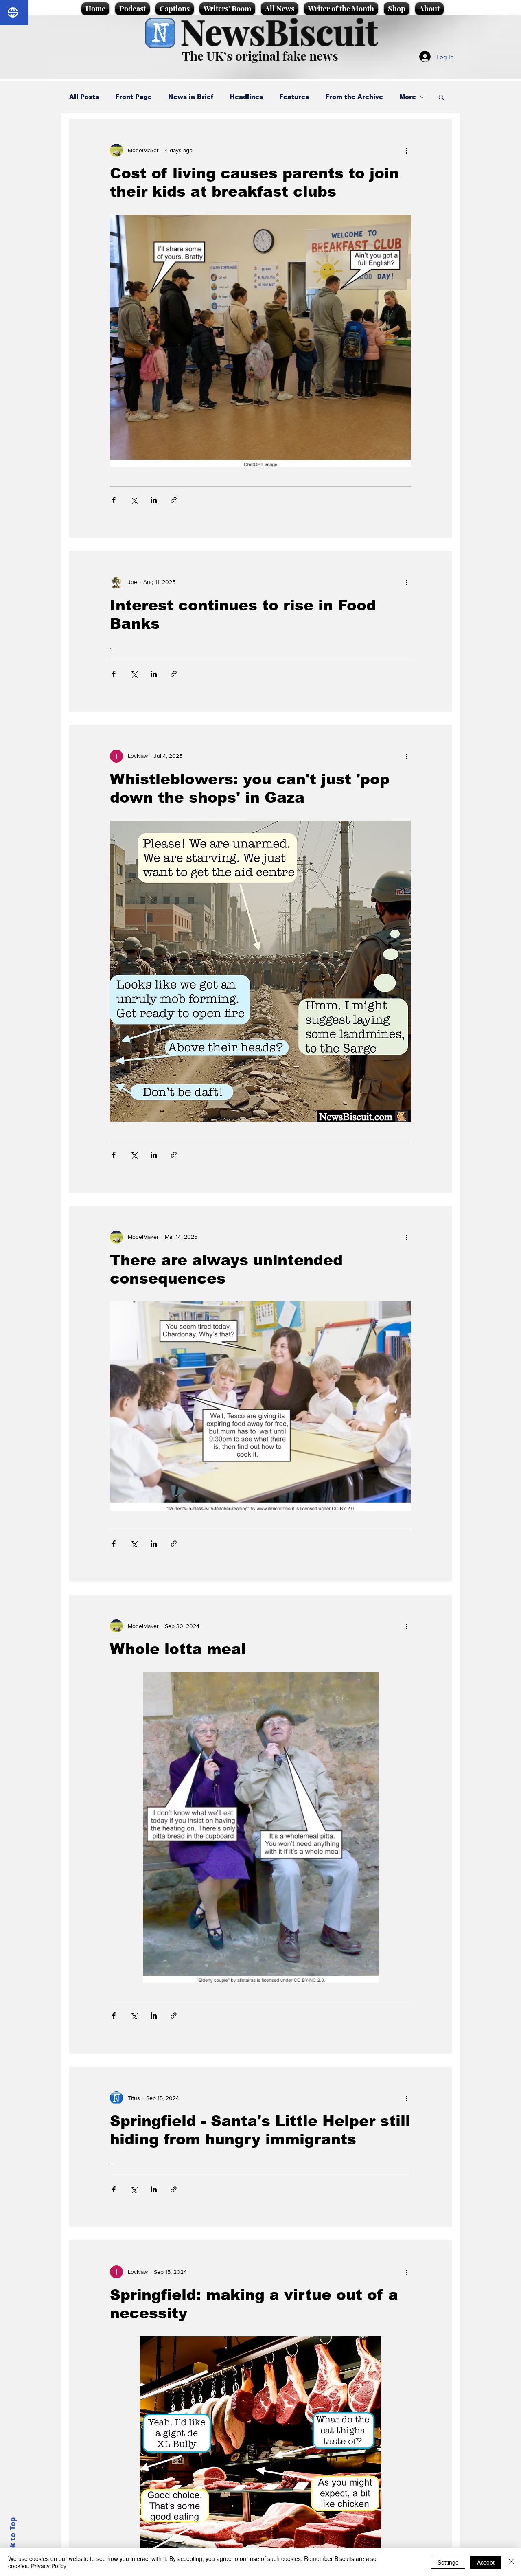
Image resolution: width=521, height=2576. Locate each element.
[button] (441, 98)
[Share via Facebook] (114, 500)
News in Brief (191, 97)
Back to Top (13, 2540)
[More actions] (406, 150)
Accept (486, 2562)
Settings (448, 2562)
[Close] (511, 2562)
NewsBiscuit (279, 31)
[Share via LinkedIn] (154, 500)
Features (294, 97)
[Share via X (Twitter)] (134, 500)
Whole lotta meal (178, 1649)
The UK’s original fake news (260, 56)
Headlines (246, 97)
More (408, 97)
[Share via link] (174, 500)
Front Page (134, 97)
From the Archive (354, 97)
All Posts (84, 97)
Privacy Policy (49, 2566)
